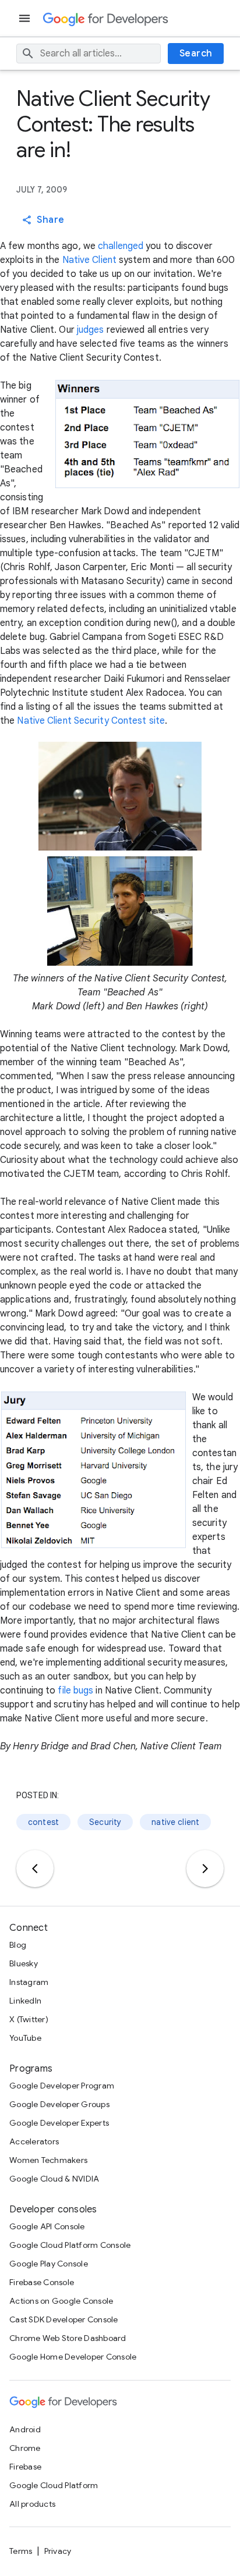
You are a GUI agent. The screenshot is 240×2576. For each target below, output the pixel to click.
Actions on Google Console (61, 2301)
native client (175, 1822)
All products (32, 2504)
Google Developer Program (62, 2086)
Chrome (25, 2448)
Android (25, 2429)
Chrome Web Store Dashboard (68, 2338)
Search (196, 54)
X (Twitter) (29, 2019)
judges (91, 330)
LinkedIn (25, 2001)
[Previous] (35, 1869)
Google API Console (47, 2226)
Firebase (25, 2467)
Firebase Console (42, 2282)
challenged (121, 246)
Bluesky (24, 1963)
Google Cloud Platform (54, 2485)
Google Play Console (49, 2264)
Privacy (58, 2551)
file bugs (75, 1691)
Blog (18, 1945)
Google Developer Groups (59, 2104)
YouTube (25, 2038)
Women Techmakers (48, 2160)
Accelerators (34, 2141)
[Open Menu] (26, 18)
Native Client (89, 260)
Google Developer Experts (59, 2123)
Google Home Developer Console (73, 2357)
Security (105, 1822)
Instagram (29, 1982)
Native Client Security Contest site (91, 721)
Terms (21, 2551)
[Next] (205, 1869)
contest (43, 1822)
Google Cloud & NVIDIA (54, 2179)
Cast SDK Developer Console (64, 2319)
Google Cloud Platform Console (70, 2245)
